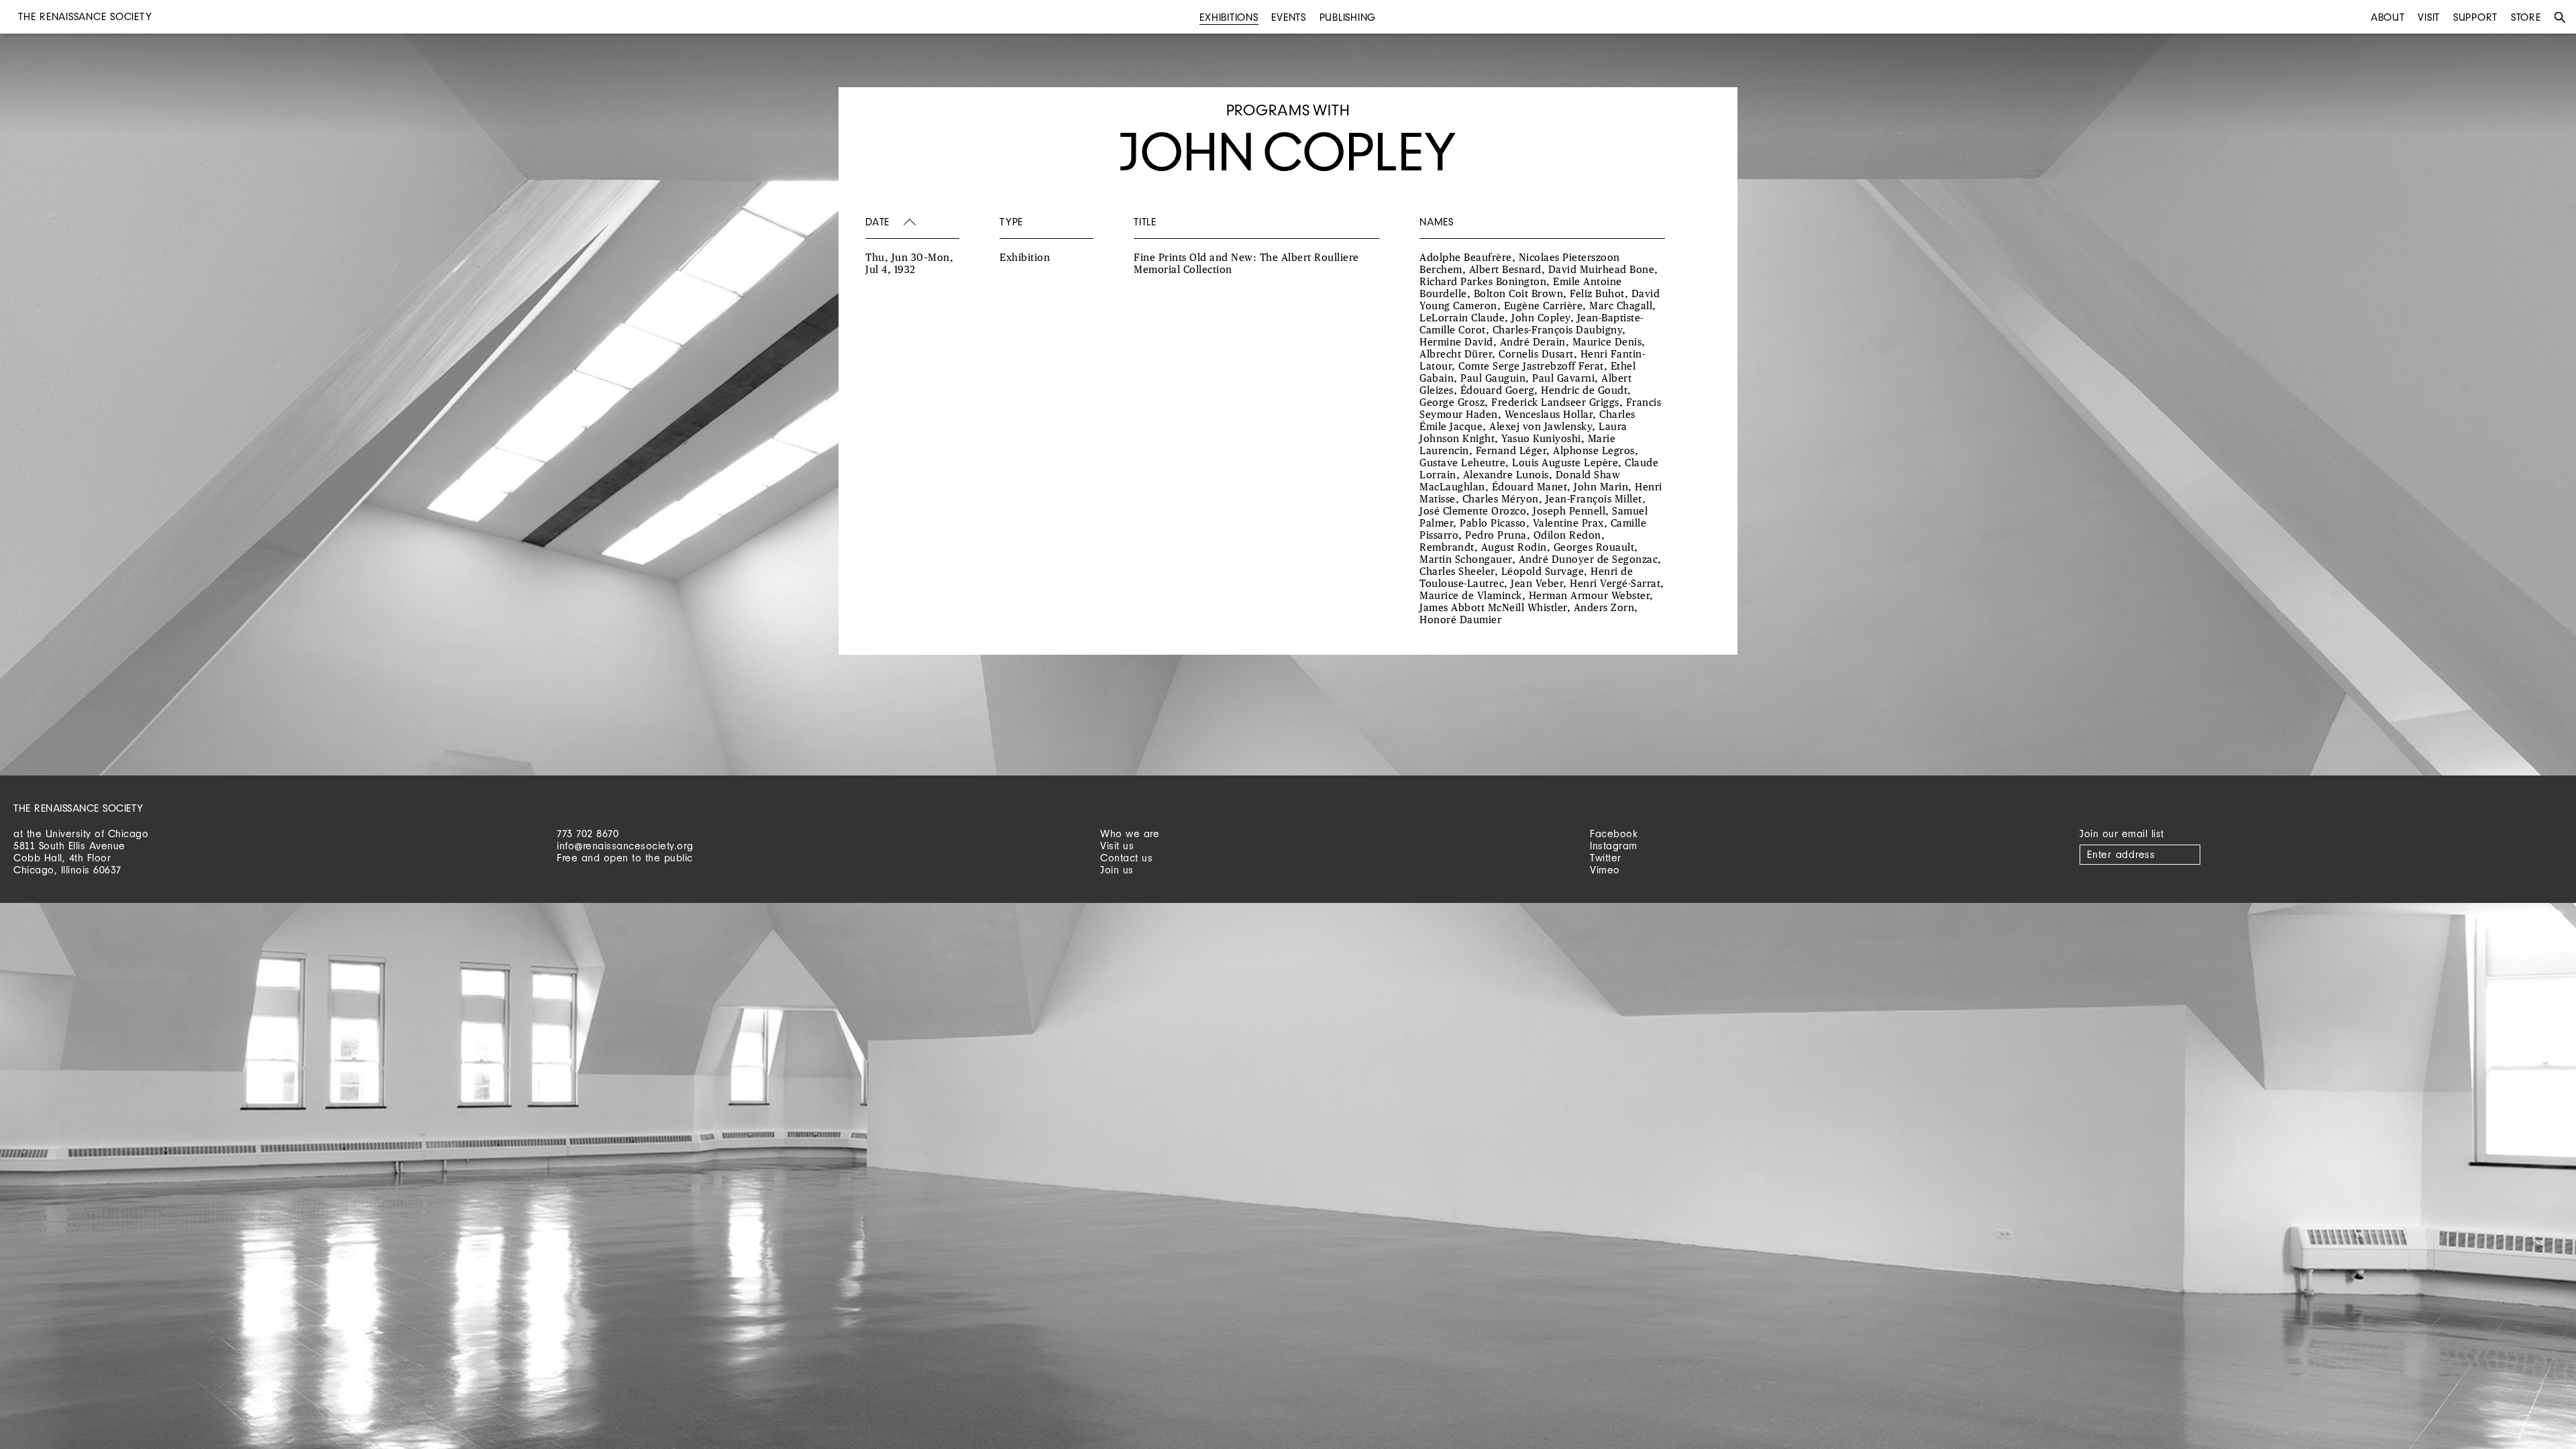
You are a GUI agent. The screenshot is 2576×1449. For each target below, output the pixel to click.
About (2388, 17)
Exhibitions (1229, 17)
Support (2475, 17)
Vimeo (1605, 870)
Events (1289, 17)
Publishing (1348, 17)
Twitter (1606, 858)
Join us (1117, 870)
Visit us (1117, 846)
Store (2526, 17)
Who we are (1130, 834)
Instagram (1614, 846)
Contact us (1126, 858)
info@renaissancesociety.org (625, 846)
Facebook (1614, 834)
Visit (2429, 17)
